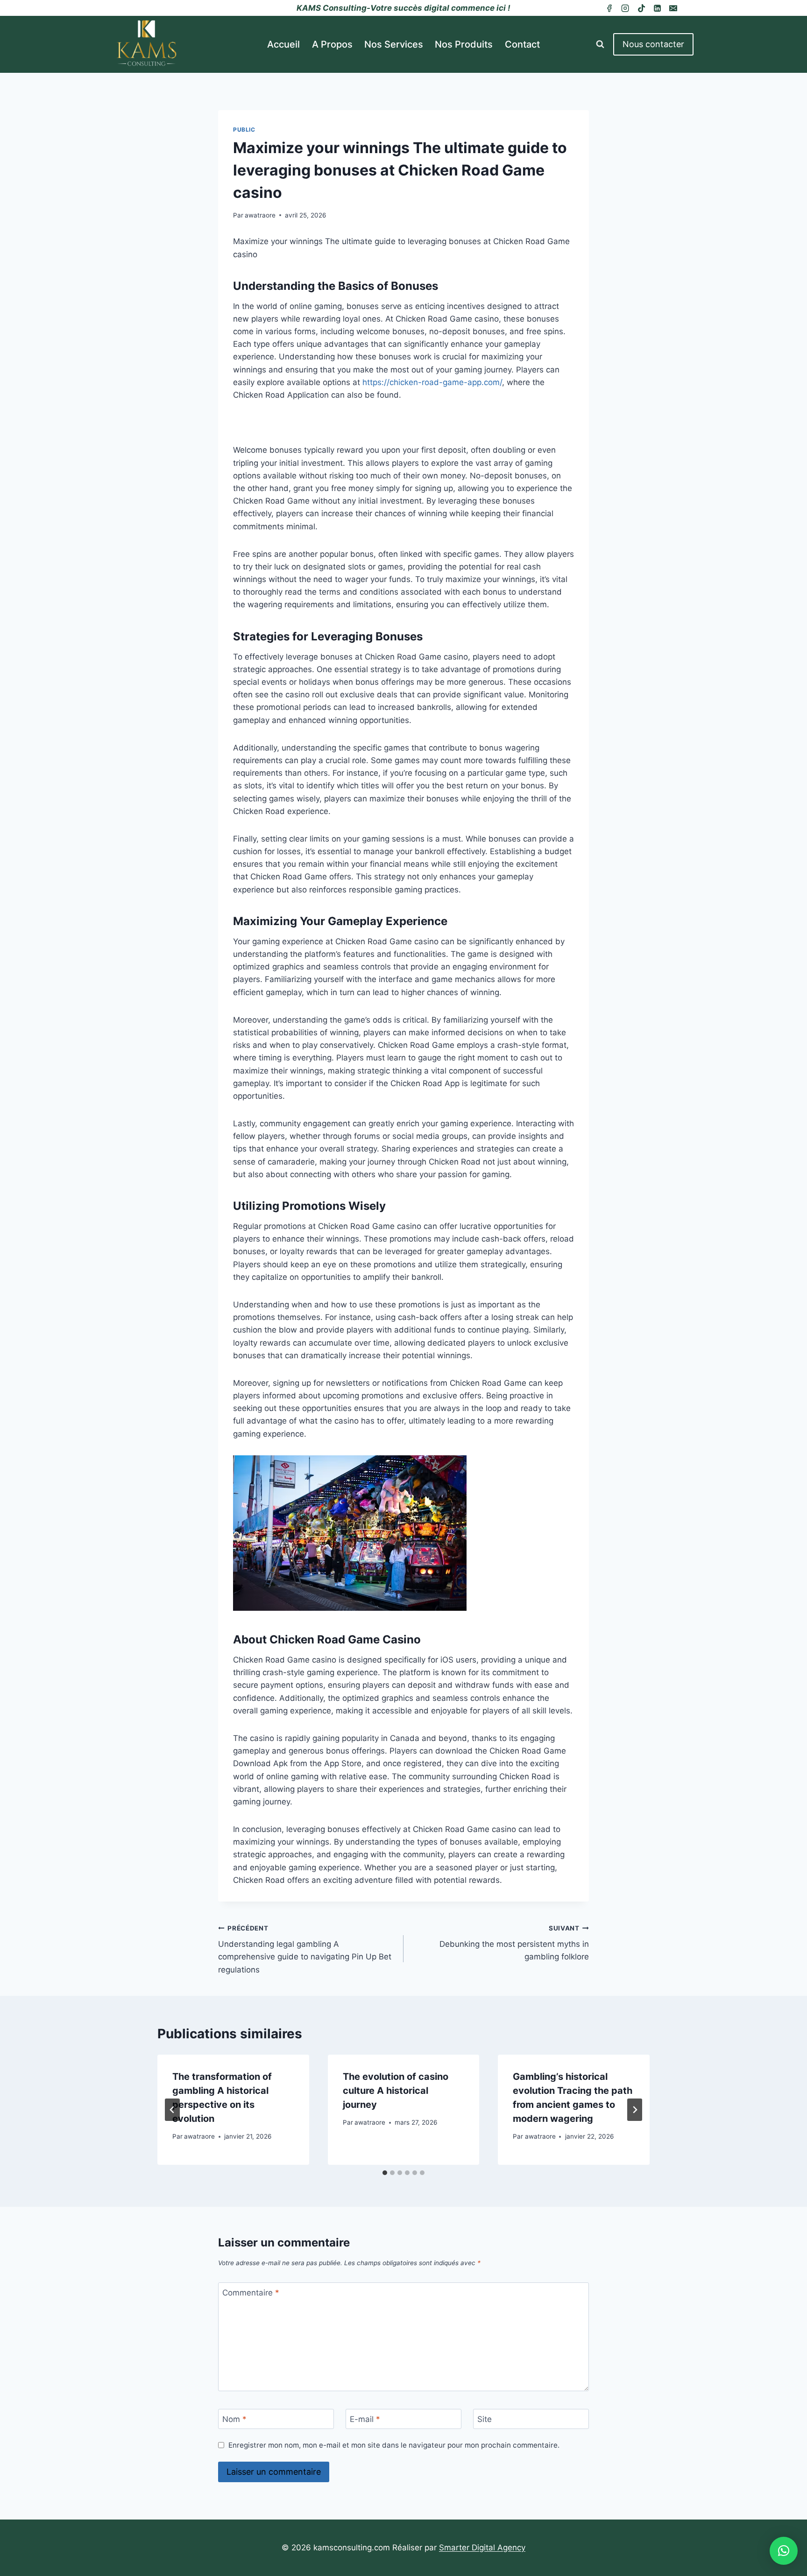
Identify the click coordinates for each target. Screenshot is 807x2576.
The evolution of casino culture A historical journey (396, 2091)
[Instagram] (625, 8)
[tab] (385, 2173)
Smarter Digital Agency (482, 2548)
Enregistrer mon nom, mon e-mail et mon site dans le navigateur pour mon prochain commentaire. (394, 2445)
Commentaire (251, 2293)
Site (485, 2419)
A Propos (332, 44)
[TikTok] (641, 8)
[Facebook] (609, 8)
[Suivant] (635, 2110)
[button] (784, 2551)
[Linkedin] (657, 8)
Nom (234, 2419)
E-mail (365, 2419)
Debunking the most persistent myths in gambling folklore (514, 1943)
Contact (522, 44)
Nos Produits (464, 44)
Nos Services (394, 44)
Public (244, 130)
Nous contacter (653, 44)
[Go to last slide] (172, 2110)
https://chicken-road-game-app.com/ (432, 382)
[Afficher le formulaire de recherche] (600, 44)
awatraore (260, 215)
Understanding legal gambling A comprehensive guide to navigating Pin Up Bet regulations (305, 1949)
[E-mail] (673, 8)
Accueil (283, 44)
